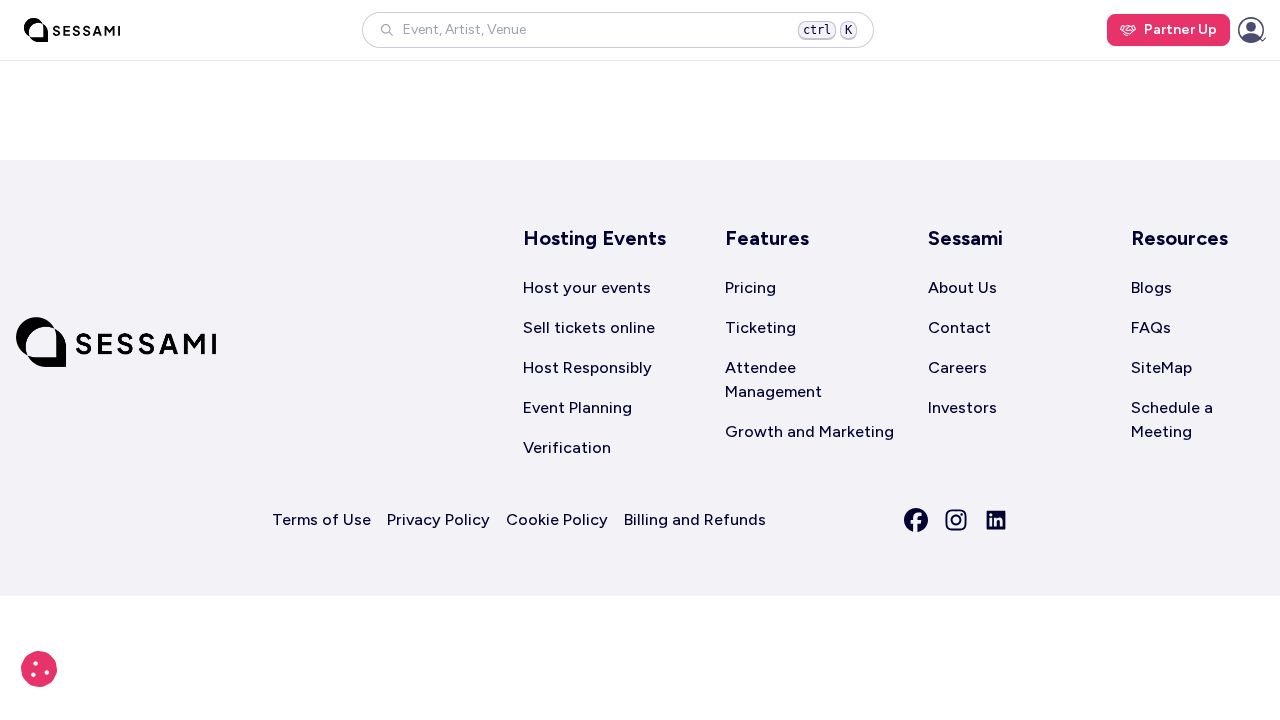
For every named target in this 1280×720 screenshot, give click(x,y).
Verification (567, 447)
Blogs (1151, 287)
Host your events (587, 287)
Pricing (750, 287)
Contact (959, 327)
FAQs (1151, 327)
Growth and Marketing (809, 431)
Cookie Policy (557, 519)
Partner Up (1180, 29)
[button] (618, 30)
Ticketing (760, 327)
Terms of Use (321, 519)
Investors (962, 407)
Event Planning (577, 407)
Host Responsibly (587, 367)
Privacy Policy (438, 519)
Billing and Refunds (695, 519)
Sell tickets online (589, 327)
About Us (962, 287)
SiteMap (1161, 367)
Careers (957, 367)
